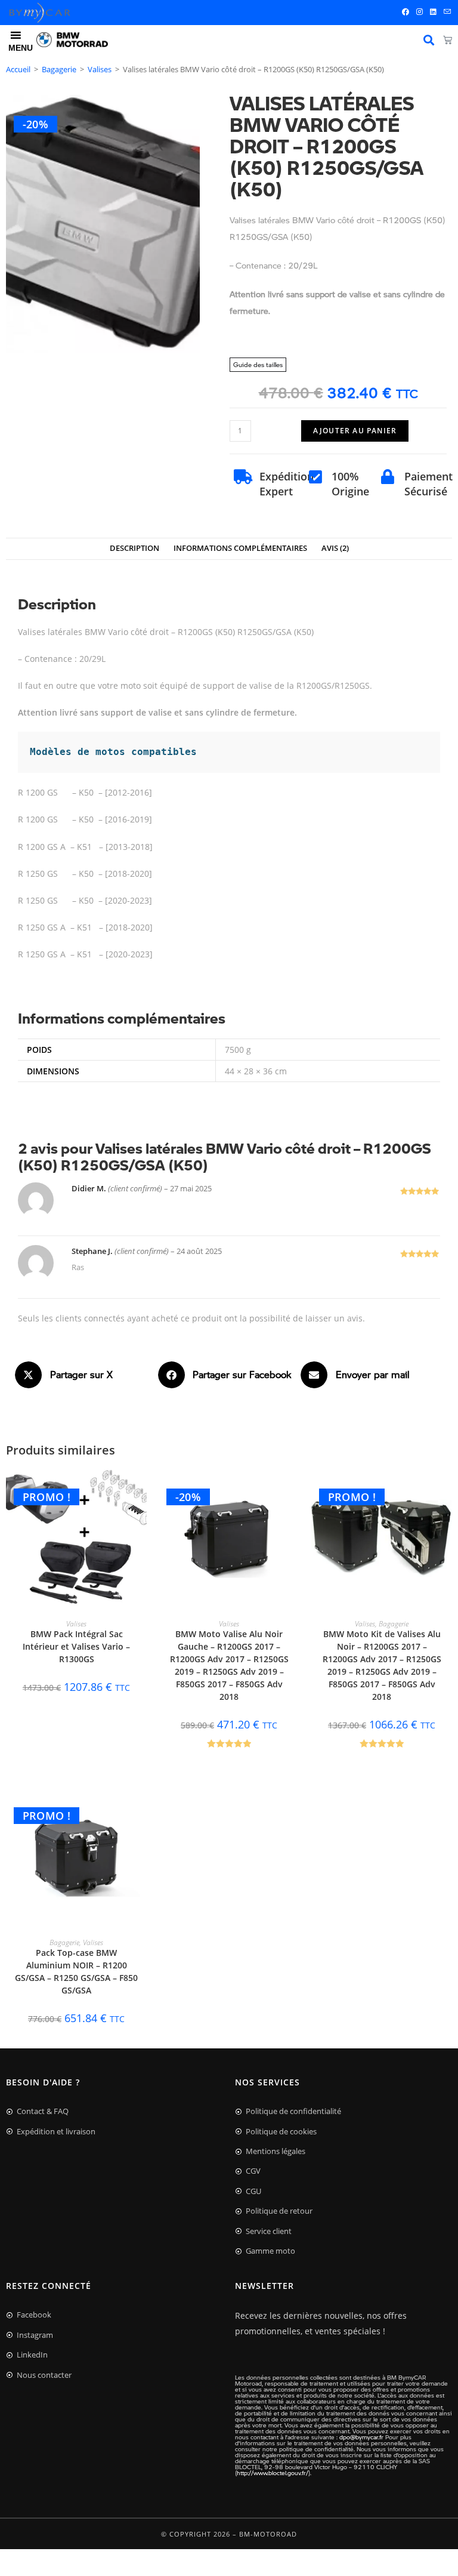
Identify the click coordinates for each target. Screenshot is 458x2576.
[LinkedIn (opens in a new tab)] (433, 12)
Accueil (18, 69)
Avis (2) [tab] (335, 548)
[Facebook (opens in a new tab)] (406, 12)
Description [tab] (134, 548)
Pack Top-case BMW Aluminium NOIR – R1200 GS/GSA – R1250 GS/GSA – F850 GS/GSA (76, 1971)
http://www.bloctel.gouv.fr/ (273, 2473)
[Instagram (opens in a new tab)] (420, 12)
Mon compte (429, 40)
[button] (86, 1375)
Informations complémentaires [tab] (240, 548)
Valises (100, 69)
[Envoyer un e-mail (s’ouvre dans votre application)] (445, 12)
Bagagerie (59, 69)
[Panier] (448, 40)
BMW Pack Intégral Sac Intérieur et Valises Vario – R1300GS (76, 1646)
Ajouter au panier (355, 431)
